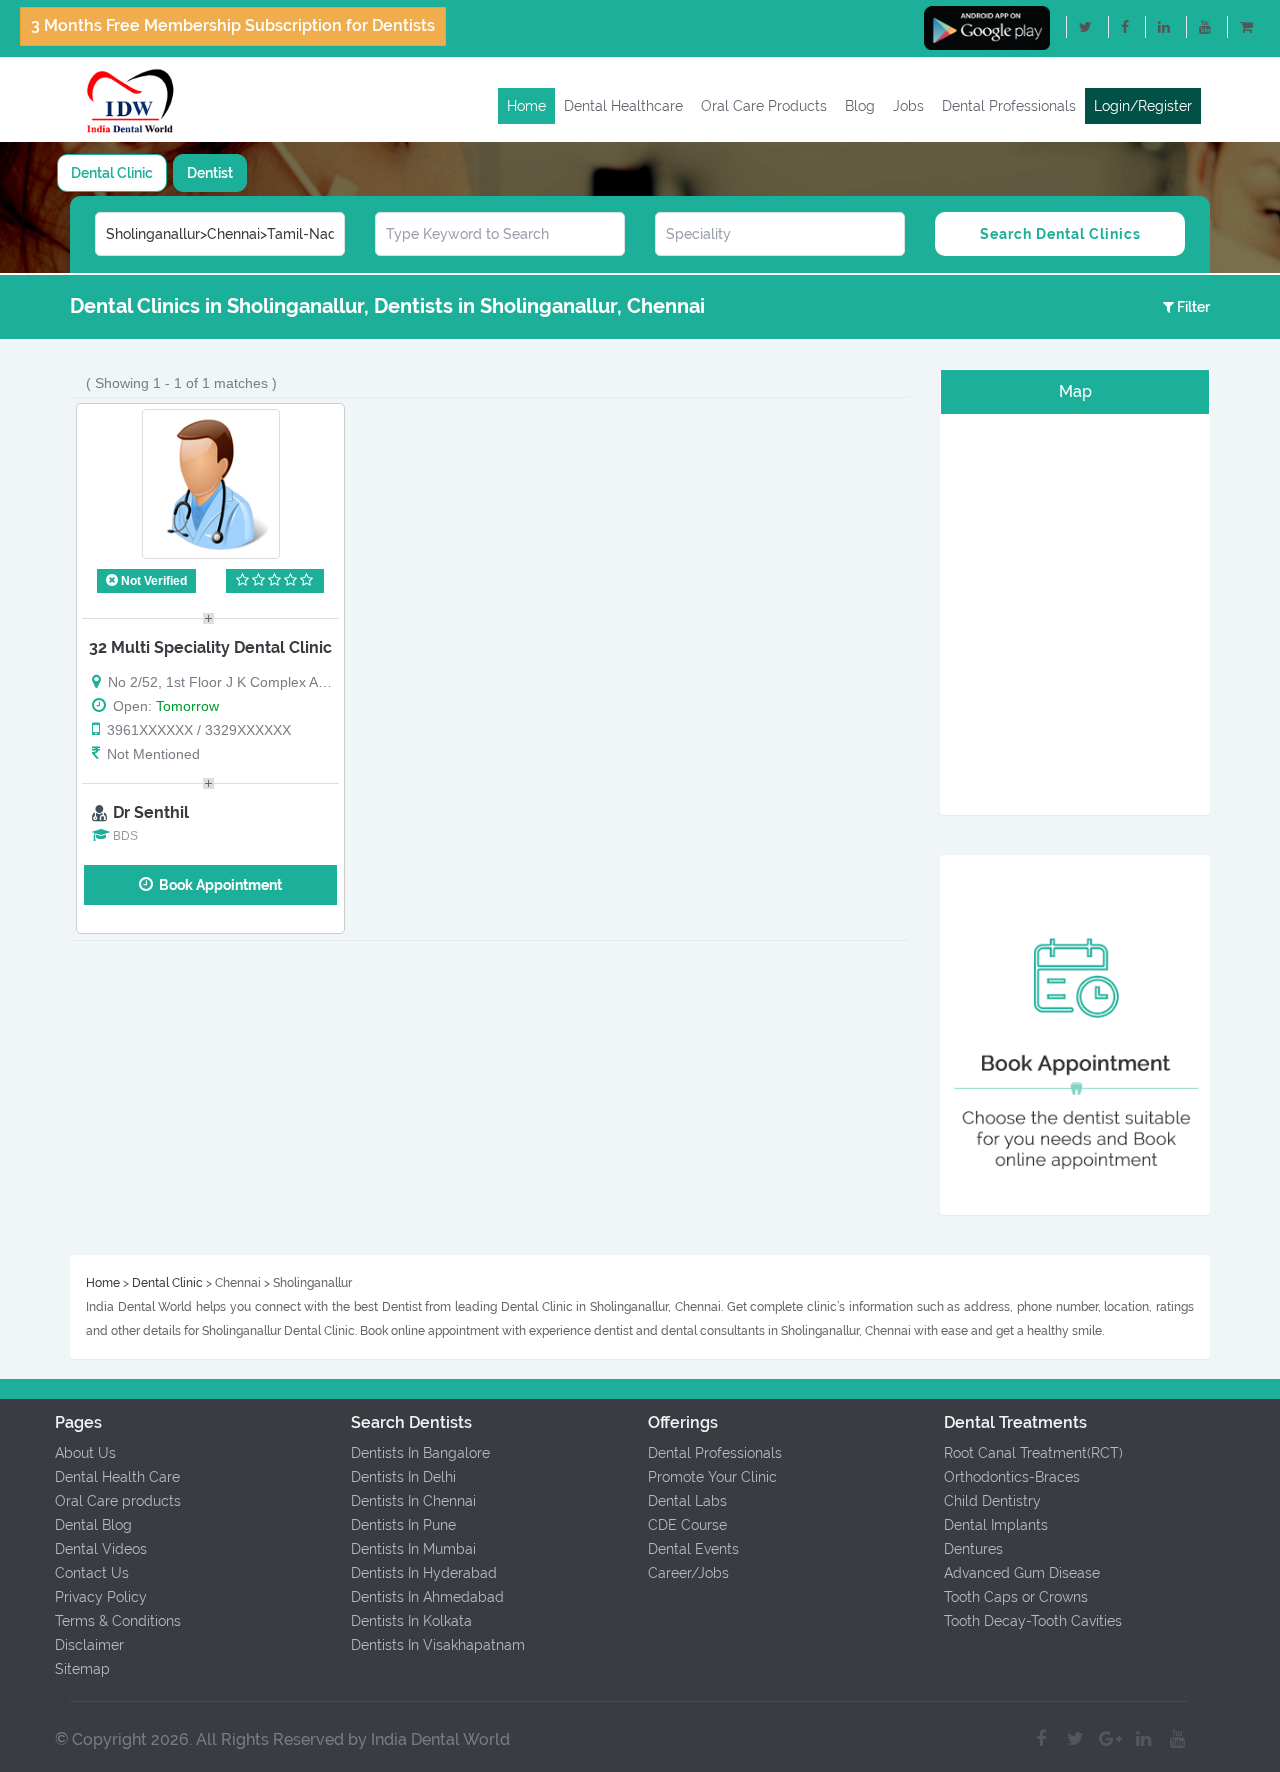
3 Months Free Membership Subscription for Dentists (233, 25)
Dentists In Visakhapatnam (438, 1645)
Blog (860, 106)
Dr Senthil (151, 812)
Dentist (210, 173)
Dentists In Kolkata (411, 1621)
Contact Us (92, 1573)
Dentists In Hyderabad (424, 1573)
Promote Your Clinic (712, 1477)
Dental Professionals (1009, 106)
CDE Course (687, 1525)
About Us (85, 1453)
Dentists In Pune (403, 1525)
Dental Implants (996, 1525)
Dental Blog (93, 1525)
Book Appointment (217, 885)
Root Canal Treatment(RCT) (1033, 1453)
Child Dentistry (992, 1501)
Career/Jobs (688, 1573)
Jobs (908, 106)
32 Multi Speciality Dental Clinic (210, 647)
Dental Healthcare (623, 106)
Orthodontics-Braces (1012, 1477)
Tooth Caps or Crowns (1016, 1597)
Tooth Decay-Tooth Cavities (1033, 1621)
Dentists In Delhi (403, 1477)
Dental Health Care (117, 1477)
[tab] (112, 173)
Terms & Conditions (118, 1621)
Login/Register (1143, 106)
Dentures (973, 1549)
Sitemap (82, 1669)
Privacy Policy (101, 1597)
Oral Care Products (764, 106)
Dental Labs (687, 1501)
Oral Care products (118, 1501)
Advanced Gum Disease (1022, 1573)
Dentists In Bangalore (420, 1453)
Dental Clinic (112, 173)
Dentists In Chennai (413, 1501)
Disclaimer (89, 1645)
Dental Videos (101, 1549)
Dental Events (693, 1549)
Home (526, 106)
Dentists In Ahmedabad (427, 1597)
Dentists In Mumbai (413, 1549)
